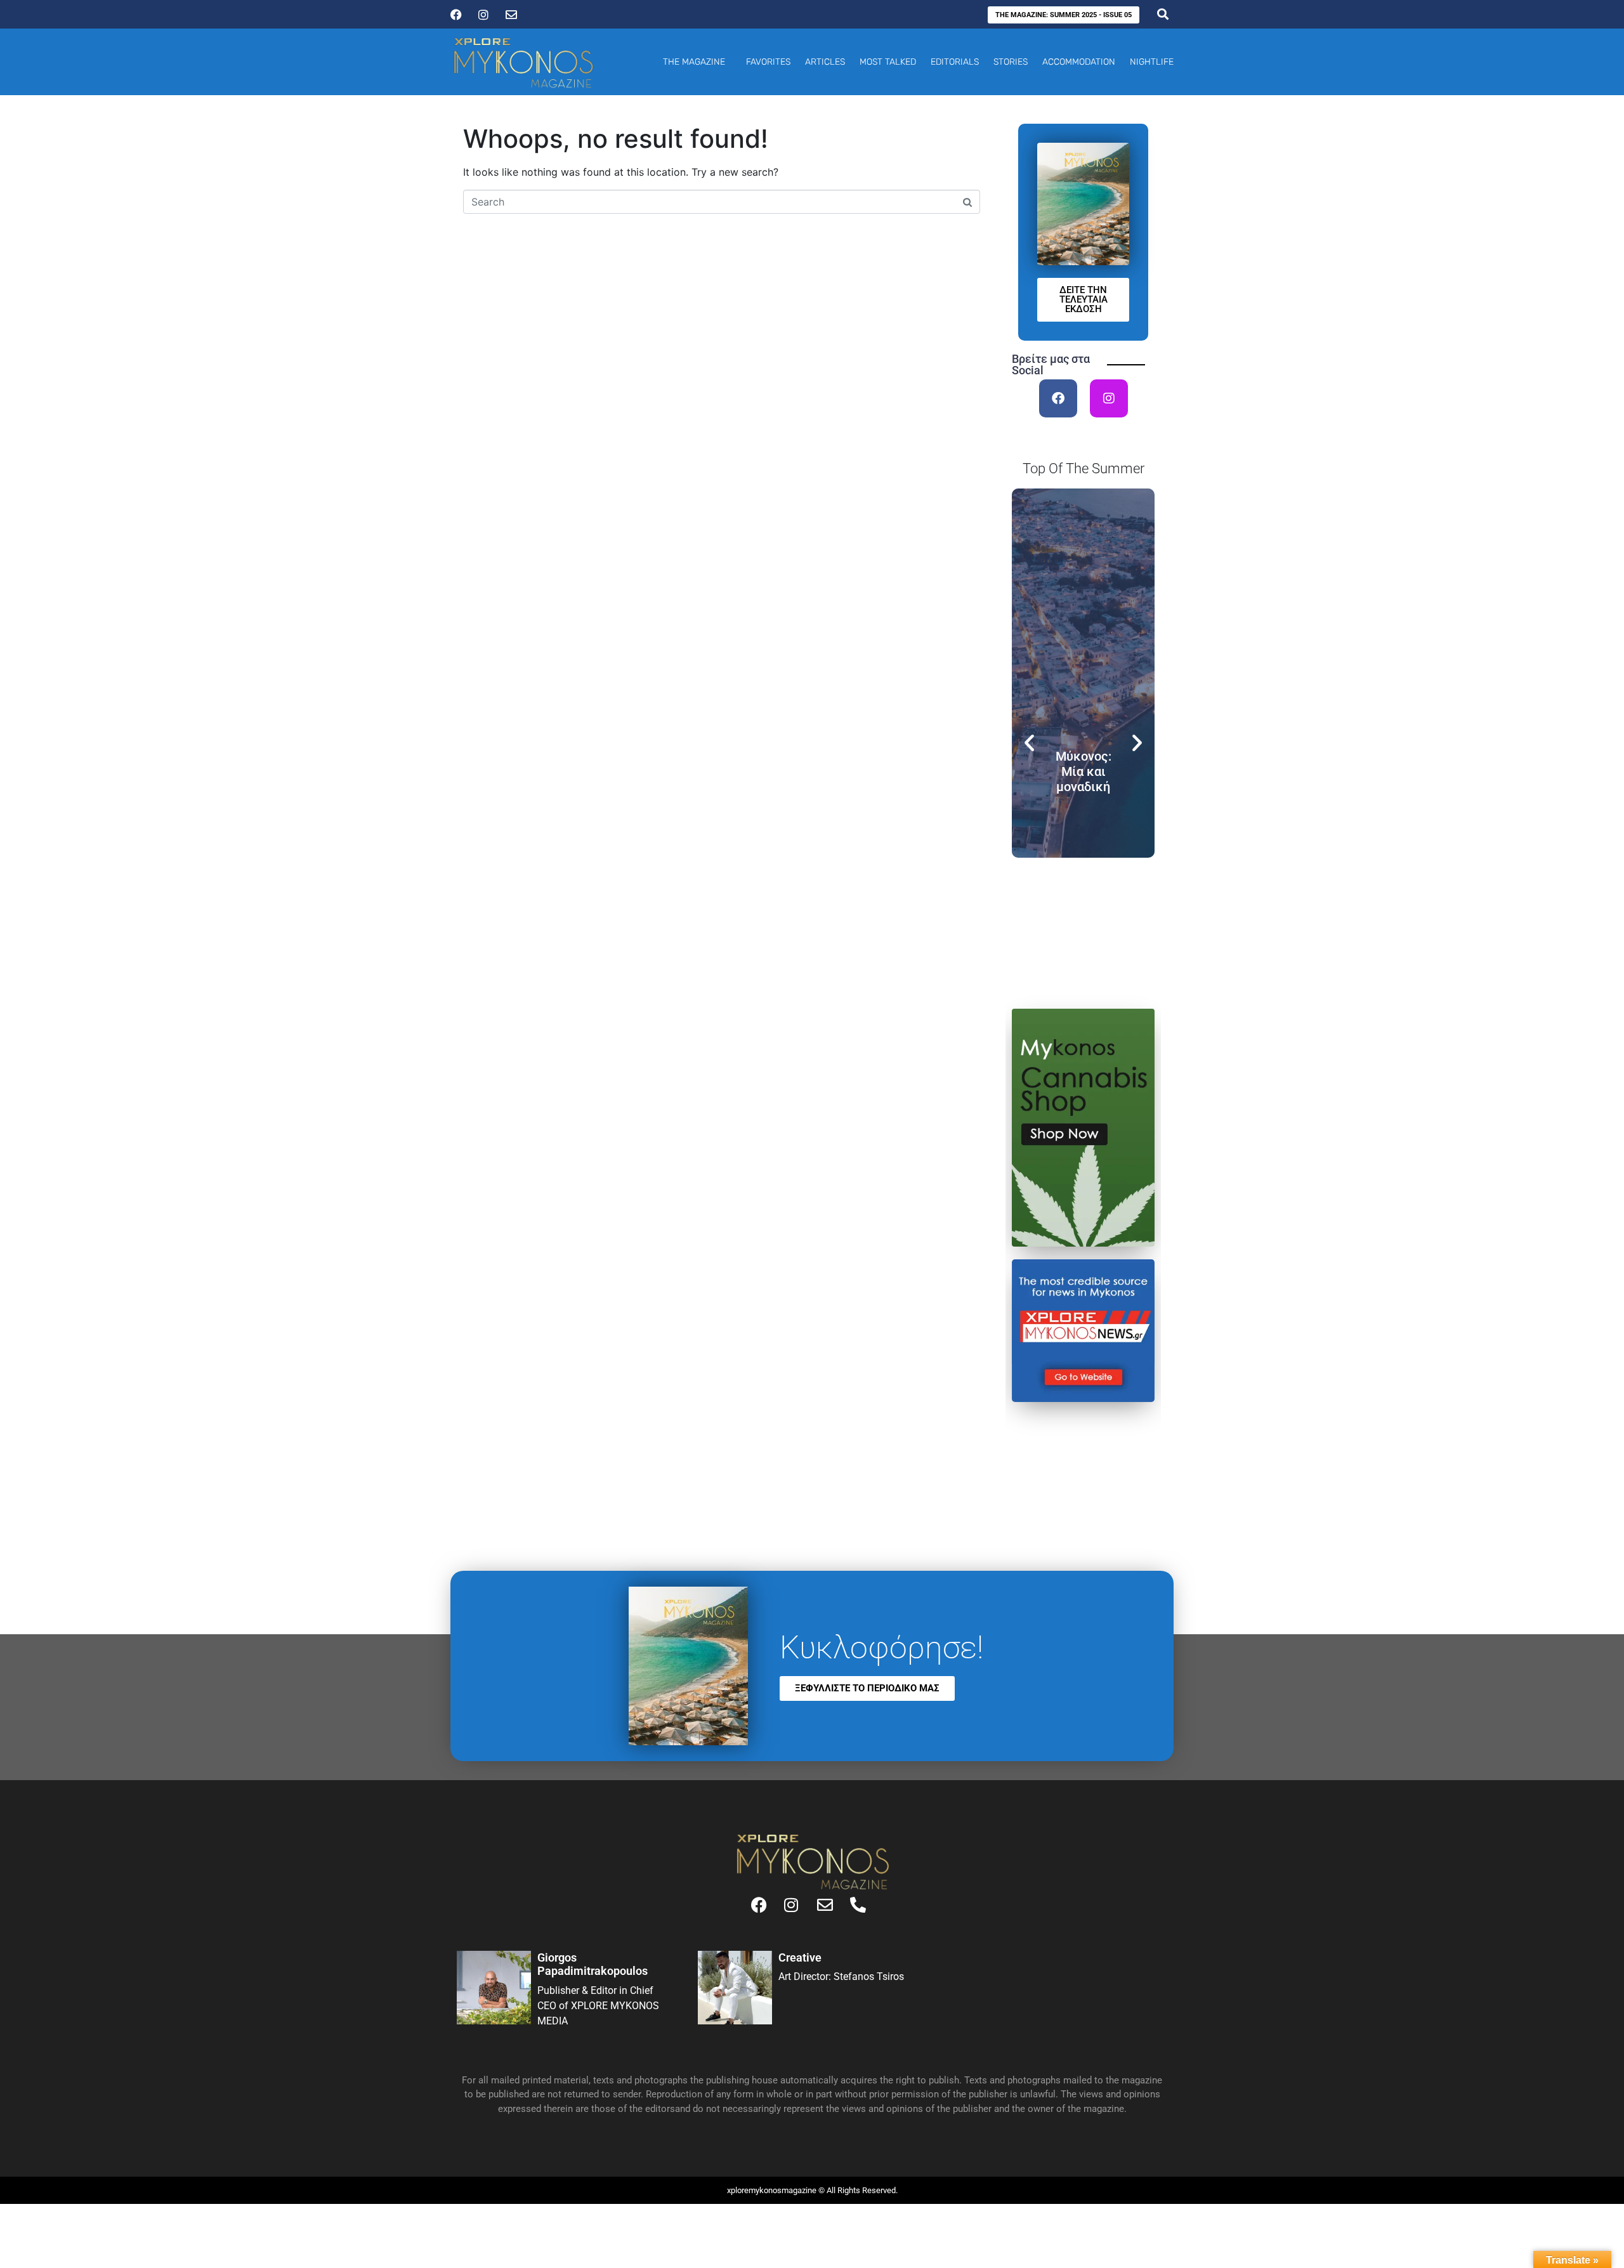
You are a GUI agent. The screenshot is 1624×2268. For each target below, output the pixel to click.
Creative (800, 1957)
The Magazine (694, 62)
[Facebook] (1058, 398)
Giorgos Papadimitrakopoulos (593, 1964)
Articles (825, 62)
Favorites (768, 62)
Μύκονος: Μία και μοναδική (1084, 771)
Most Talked (888, 62)
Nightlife (1152, 62)
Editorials (955, 62)
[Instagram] (1109, 398)
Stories (1011, 62)
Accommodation (1079, 62)
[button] (1029, 743)
